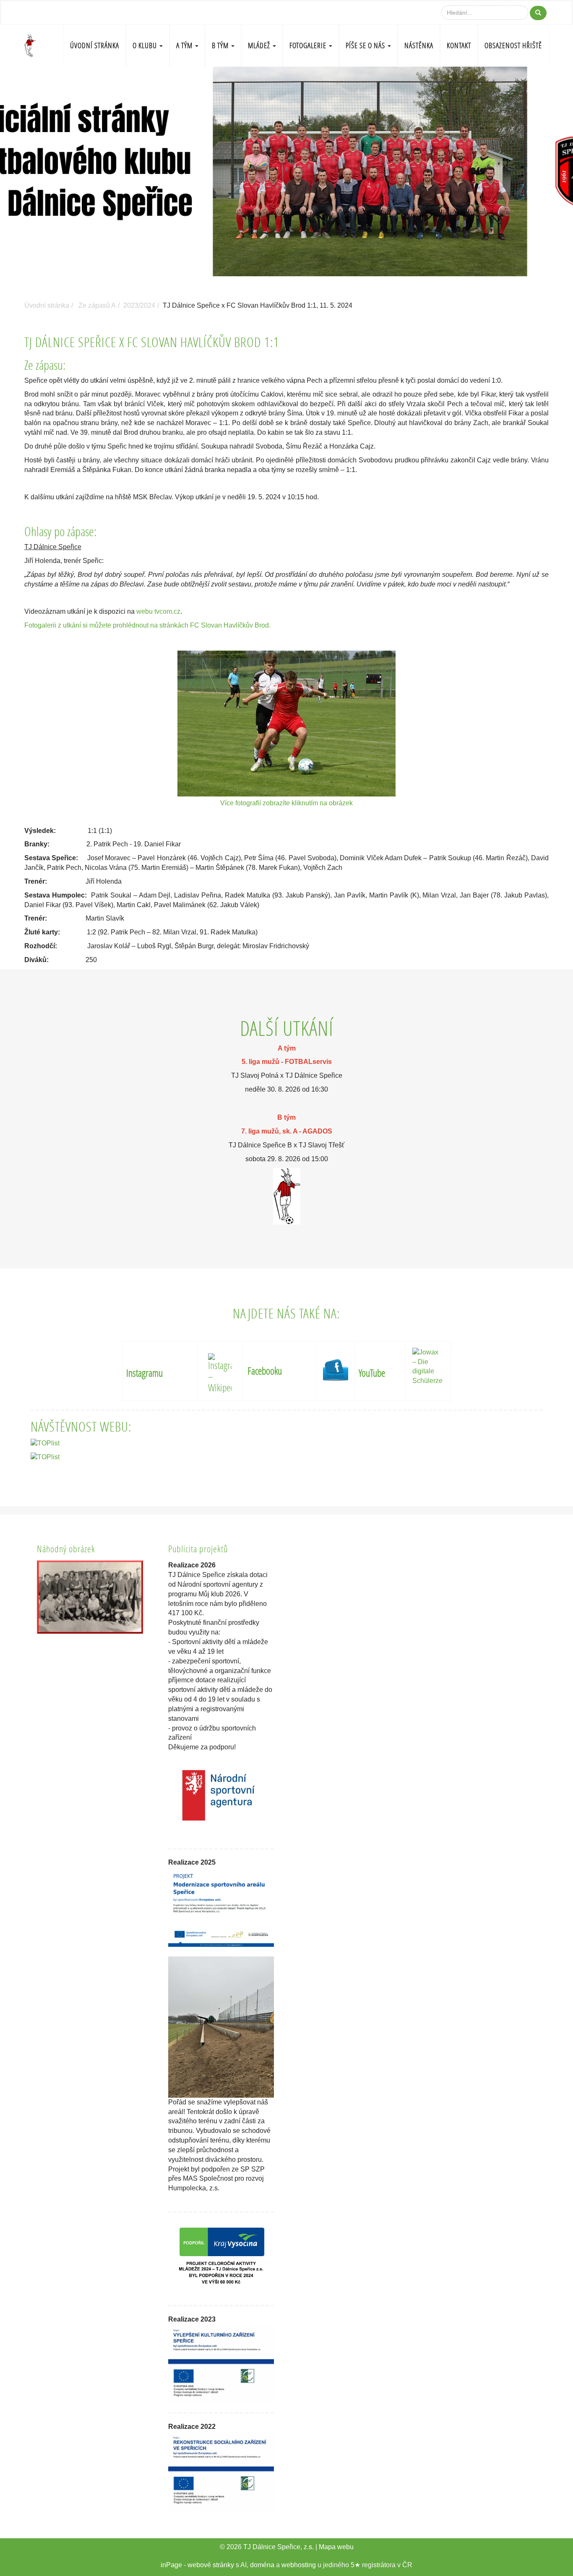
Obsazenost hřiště (513, 45)
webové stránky (211, 2565)
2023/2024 (139, 305)
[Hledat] (538, 13)
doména (262, 2565)
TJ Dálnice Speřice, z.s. (279, 2547)
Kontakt (459, 45)
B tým (221, 45)
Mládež (260, 45)
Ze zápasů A (97, 305)
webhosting (299, 2565)
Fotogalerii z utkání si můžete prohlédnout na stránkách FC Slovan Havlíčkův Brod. (147, 625)
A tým (185, 45)
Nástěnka (419, 45)
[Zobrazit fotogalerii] (90, 1597)
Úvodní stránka (95, 45)
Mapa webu (336, 2547)
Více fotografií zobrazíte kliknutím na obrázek (287, 803)
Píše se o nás (366, 45)
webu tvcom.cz (158, 611)
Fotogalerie (309, 45)
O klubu (146, 45)
